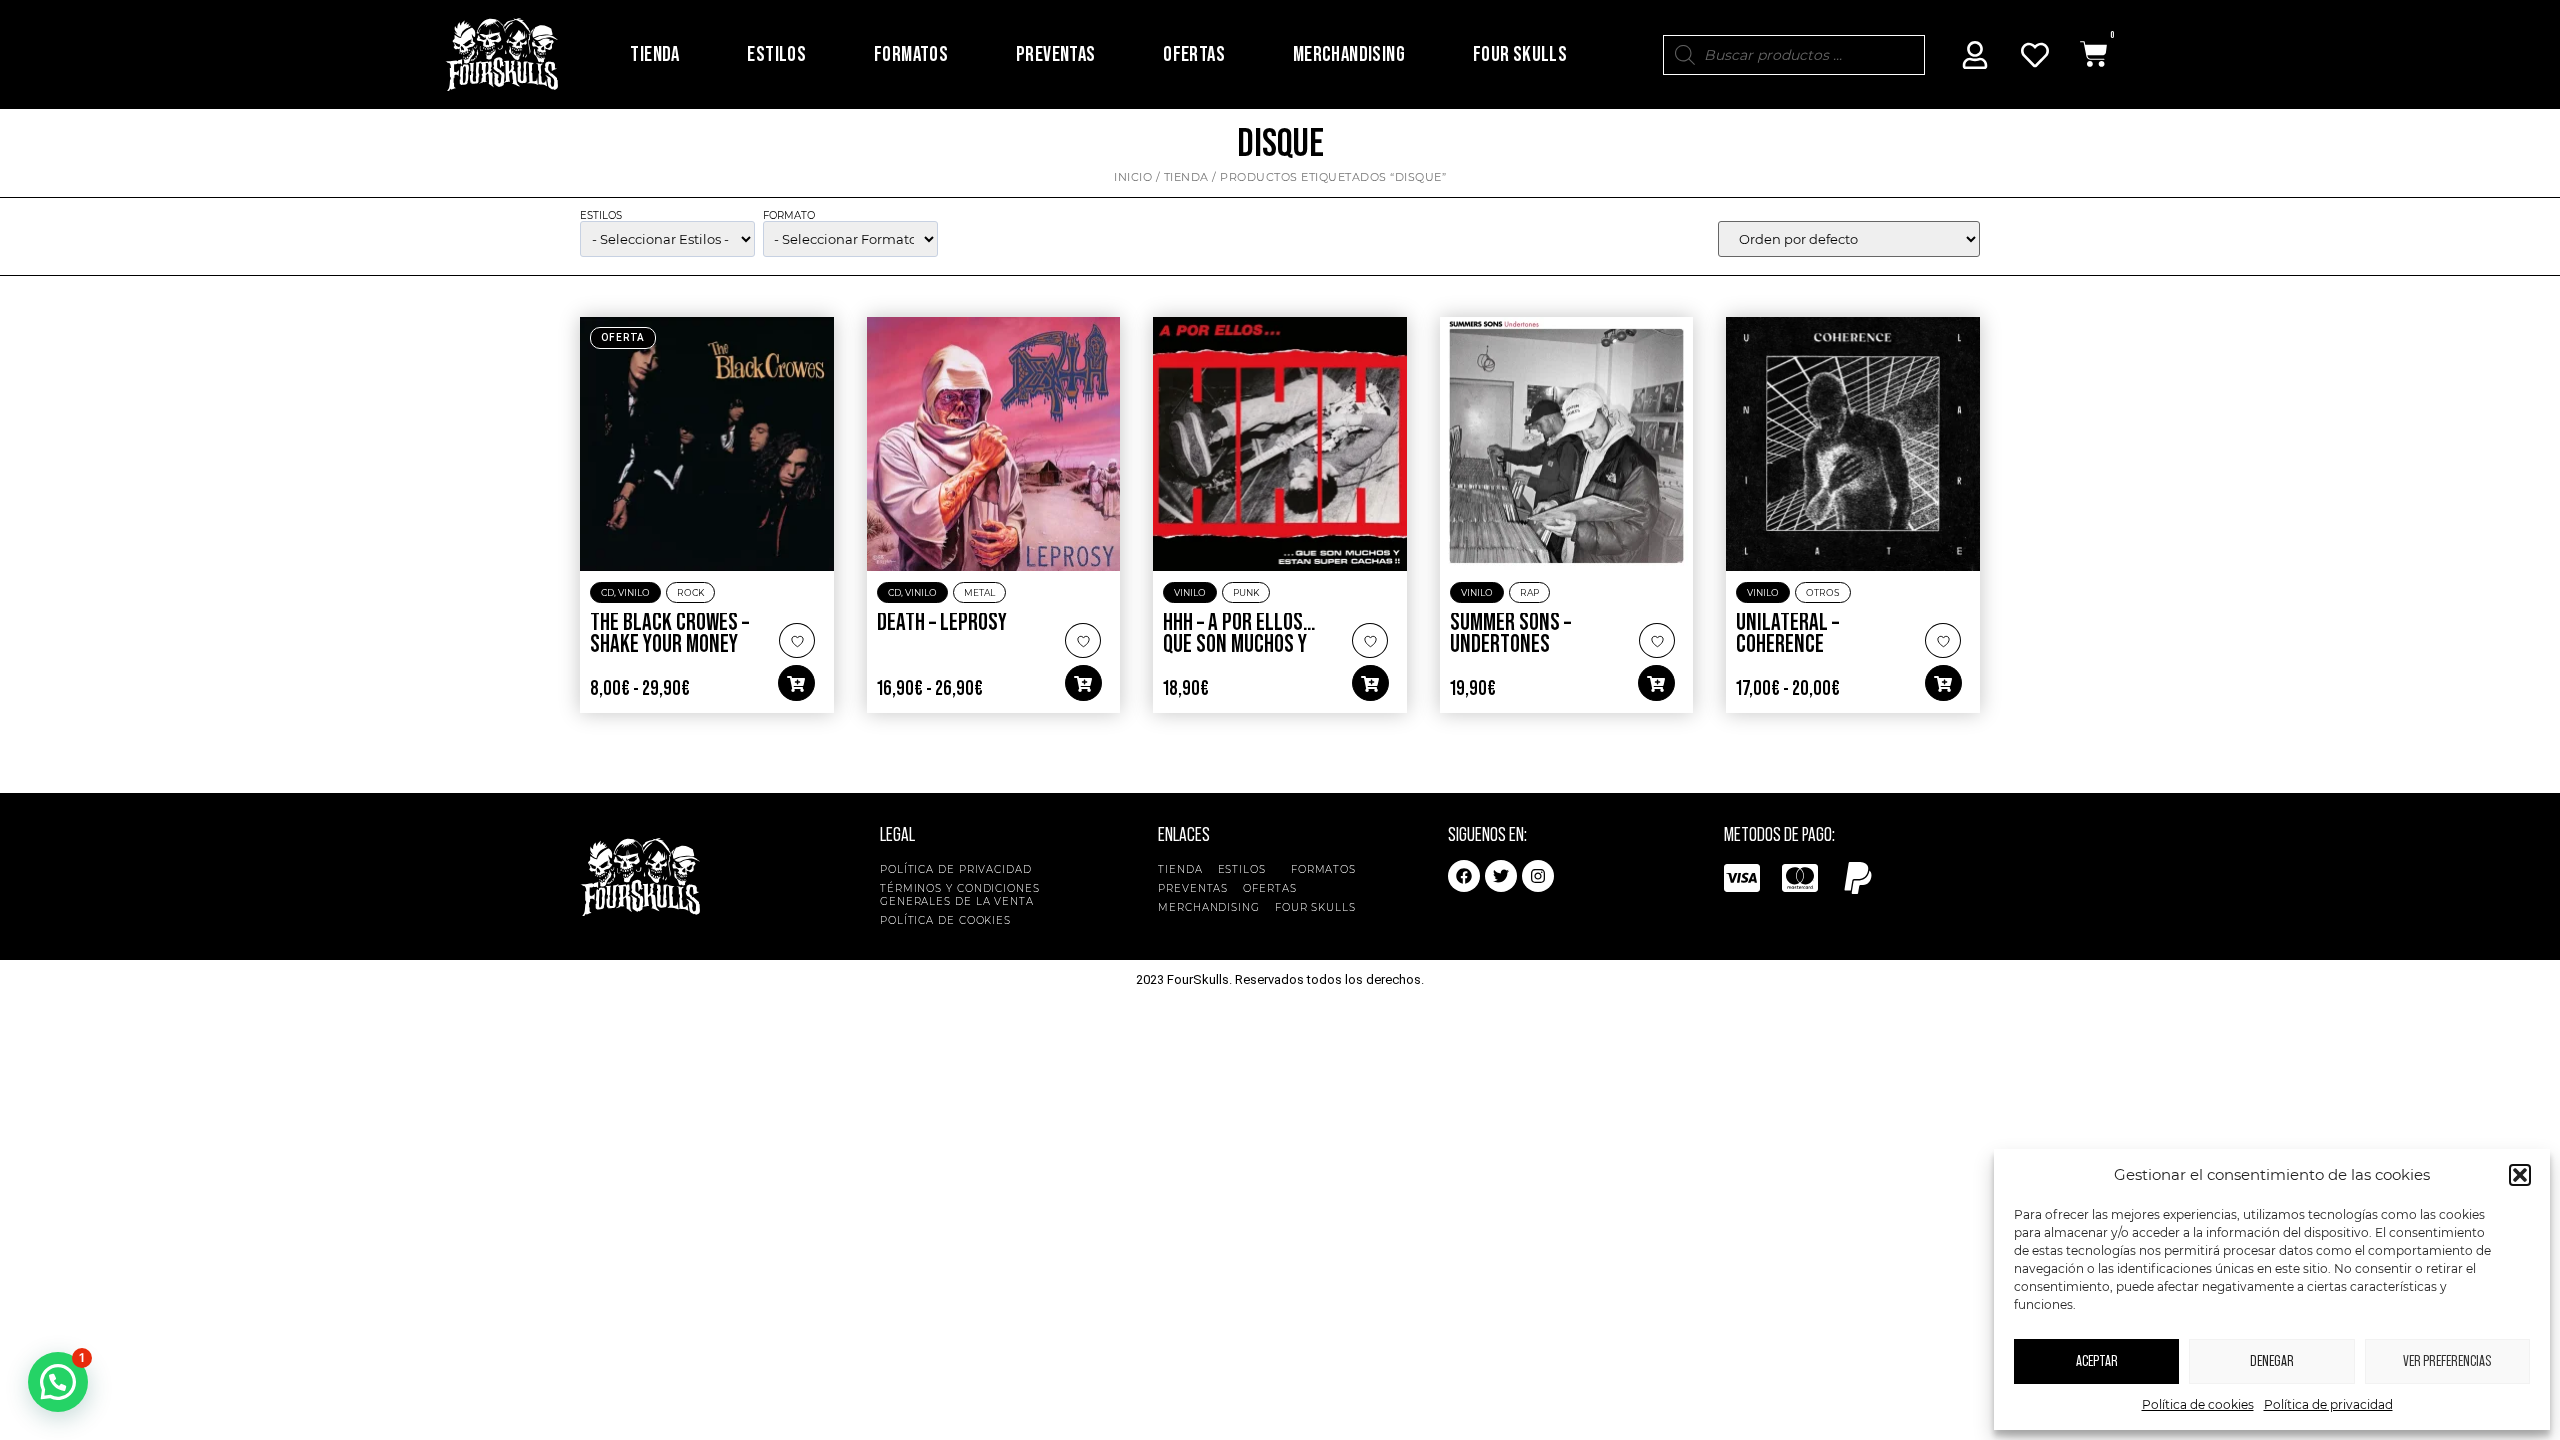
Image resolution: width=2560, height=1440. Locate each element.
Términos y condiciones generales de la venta (960, 895)
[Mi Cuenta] (1975, 55)
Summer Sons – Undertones (1510, 634)
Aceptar (2097, 1361)
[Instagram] (1538, 876)
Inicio (1133, 177)
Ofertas (1194, 54)
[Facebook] (1464, 876)
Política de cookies (2198, 1404)
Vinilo (634, 592)
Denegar (2272, 1361)
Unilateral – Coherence (1787, 634)
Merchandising (1349, 54)
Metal (979, 592)
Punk (1246, 592)
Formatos (911, 54)
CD (607, 592)
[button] (2520, 1175)
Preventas (1056, 54)
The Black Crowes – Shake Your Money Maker (669, 644)
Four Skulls (1520, 54)
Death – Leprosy (942, 623)
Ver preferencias (2447, 1361)
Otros (1823, 592)
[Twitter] (1501, 876)
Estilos (776, 54)
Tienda (654, 54)
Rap (1529, 592)
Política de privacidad (2328, 1404)
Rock (690, 592)
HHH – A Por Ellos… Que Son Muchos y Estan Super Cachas (1246, 644)
